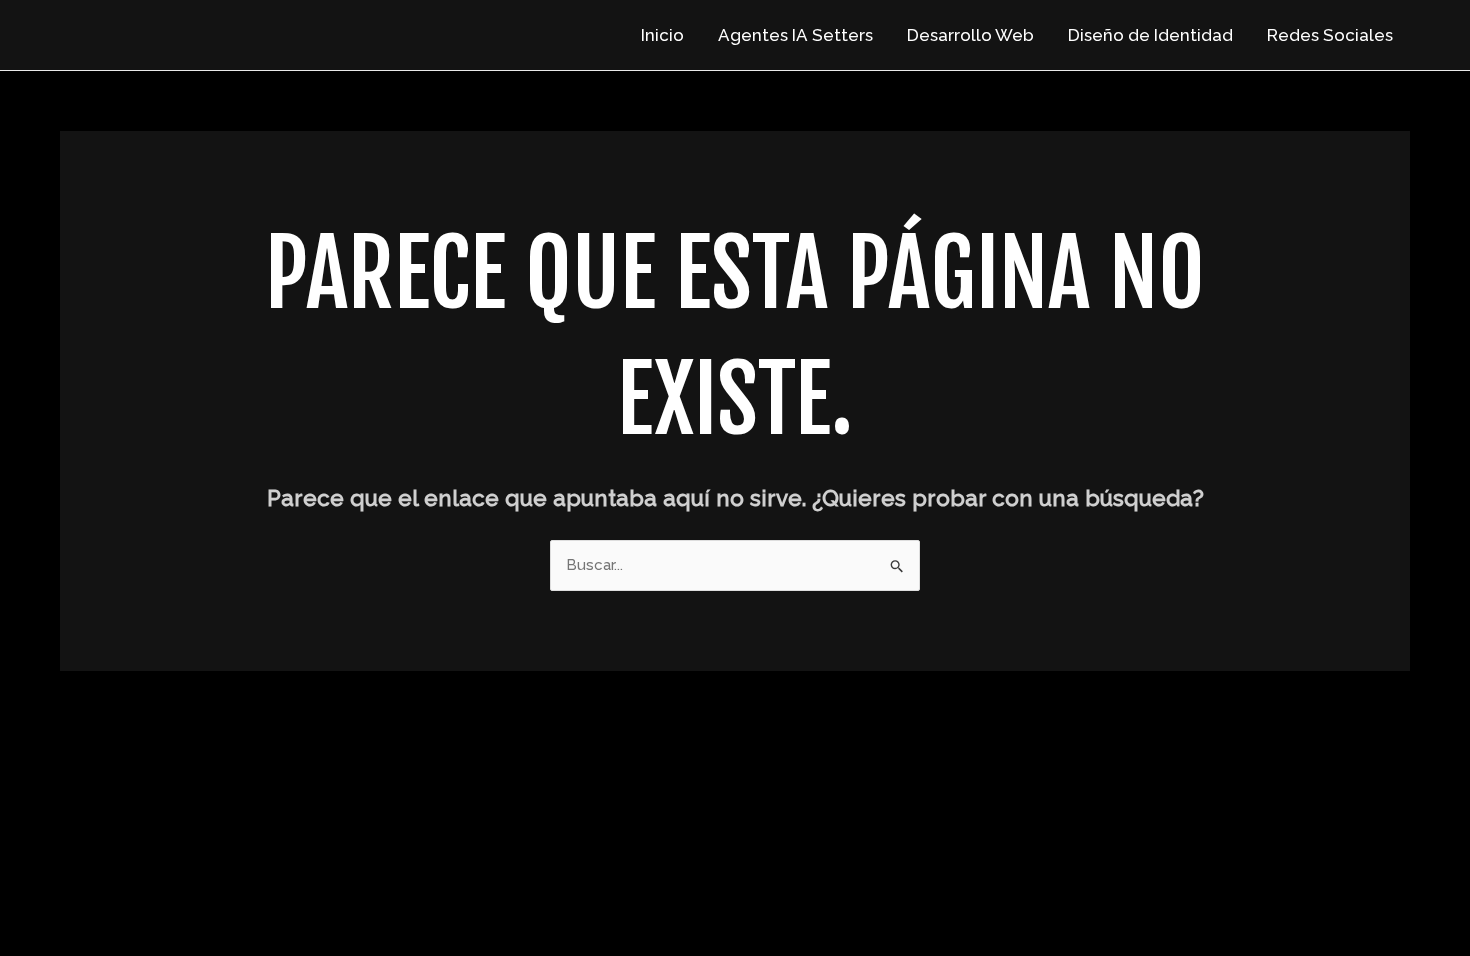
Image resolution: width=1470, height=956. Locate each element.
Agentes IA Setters (795, 35)
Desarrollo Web (970, 35)
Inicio (662, 35)
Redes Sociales (1330, 35)
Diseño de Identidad (1150, 35)
